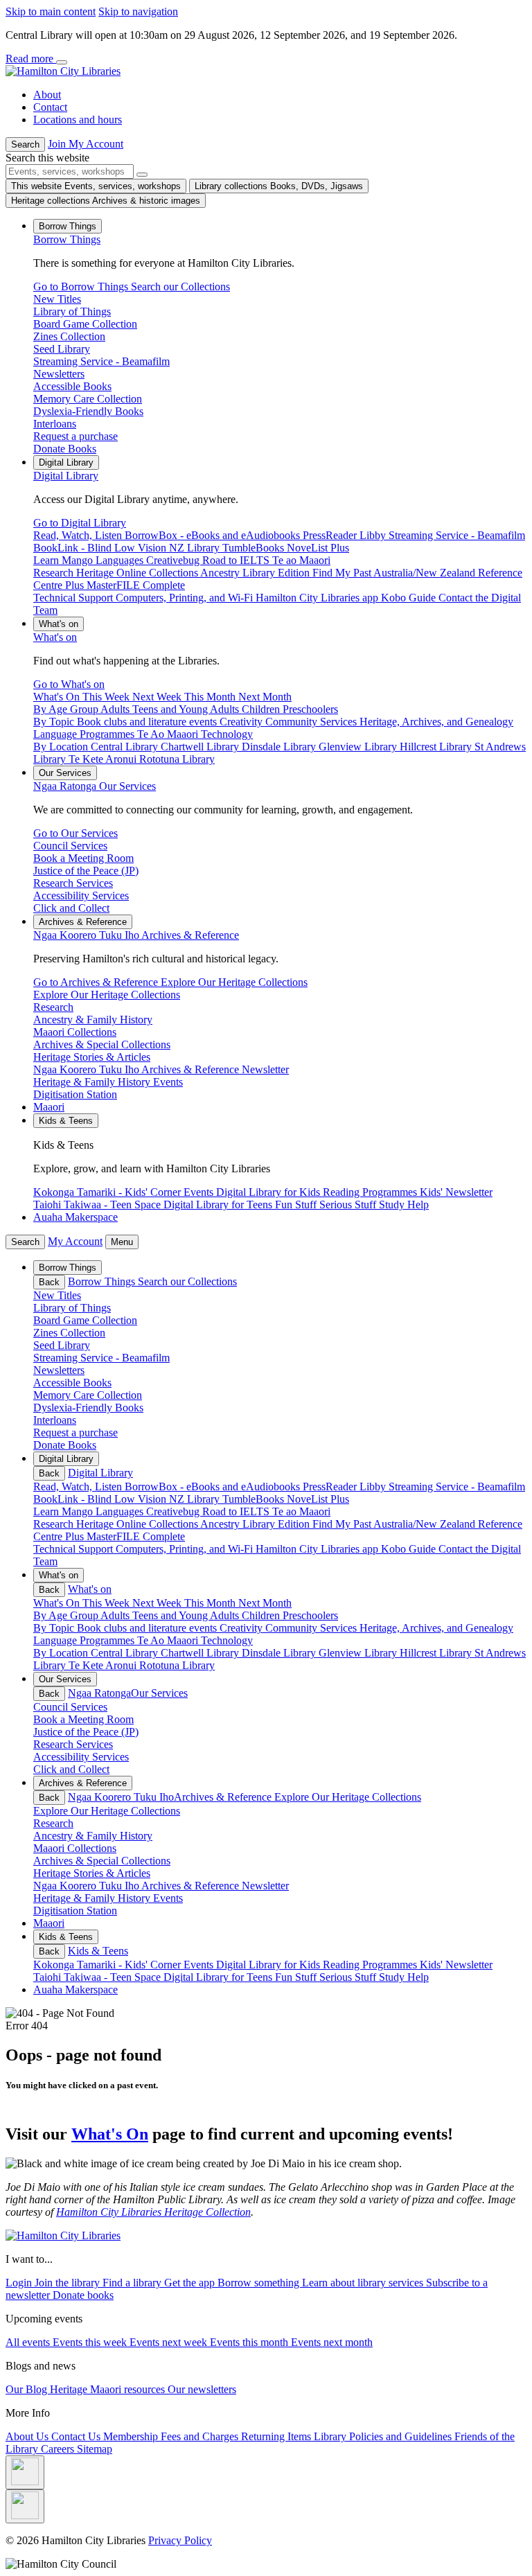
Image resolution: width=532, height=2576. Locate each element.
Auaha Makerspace (76, 1217)
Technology (227, 1640)
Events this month (250, 2342)
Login (20, 2283)
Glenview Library (359, 1653)
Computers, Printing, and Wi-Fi (186, 1549)
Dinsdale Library (280, 1653)
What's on (55, 637)
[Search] (142, 175)
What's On (110, 2134)
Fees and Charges (201, 2436)
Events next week (170, 2342)
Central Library (126, 1653)
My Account (75, 1241)
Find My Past (343, 1524)
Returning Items (277, 2436)
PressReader (331, 1487)
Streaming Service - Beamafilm (457, 1487)
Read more (31, 59)
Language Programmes (85, 1640)
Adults (116, 1615)
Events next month (332, 2342)
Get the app (191, 2283)
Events (200, 1965)
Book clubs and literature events (148, 1628)
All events (29, 2342)
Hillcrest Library (437, 1653)
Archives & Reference (136, 935)
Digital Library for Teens (219, 1977)
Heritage (70, 2389)
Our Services (95, 786)
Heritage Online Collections (138, 1524)
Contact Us (77, 2436)
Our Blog (28, 2389)
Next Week (158, 1603)
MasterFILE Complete (136, 1536)
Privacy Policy (180, 2540)
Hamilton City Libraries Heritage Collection (153, 2212)
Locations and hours (78, 120)
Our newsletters (202, 2389)
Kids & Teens (98, 1951)
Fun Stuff (297, 1977)
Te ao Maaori (301, 1511)
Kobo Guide (410, 1549)
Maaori (49, 1107)
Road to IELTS (237, 1511)
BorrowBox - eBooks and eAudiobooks (214, 1487)
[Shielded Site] (25, 2472)
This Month (211, 1603)
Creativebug (174, 1511)
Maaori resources (129, 2389)
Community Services (312, 1628)
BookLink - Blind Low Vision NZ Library (128, 1499)
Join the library (69, 2283)
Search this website (47, 158)
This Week (107, 1603)
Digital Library (66, 476)
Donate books (83, 2295)
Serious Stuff (349, 1977)
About (47, 95)
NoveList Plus (318, 1499)
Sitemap (95, 2449)
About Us (28, 2436)
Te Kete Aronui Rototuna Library (142, 1665)
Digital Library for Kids (269, 1965)
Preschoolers (310, 1615)
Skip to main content (51, 11)
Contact (50, 107)
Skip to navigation (138, 11)
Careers (59, 2449)
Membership (132, 2436)
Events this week (91, 2342)
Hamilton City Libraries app (318, 1549)
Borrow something (260, 2283)
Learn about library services (364, 2283)
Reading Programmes (371, 1965)
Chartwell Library (201, 1653)
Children (262, 1615)
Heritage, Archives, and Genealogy (436, 1628)
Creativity (242, 1628)
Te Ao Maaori (169, 1640)
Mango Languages (104, 1511)
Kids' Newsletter (456, 1965)
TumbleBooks (255, 1499)
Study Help (404, 1977)
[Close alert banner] (62, 62)
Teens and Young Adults (187, 1615)
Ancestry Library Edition (256, 1524)
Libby (374, 1487)
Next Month (265, 1603)
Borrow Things (67, 239)
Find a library (133, 2283)
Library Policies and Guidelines (384, 2436)
